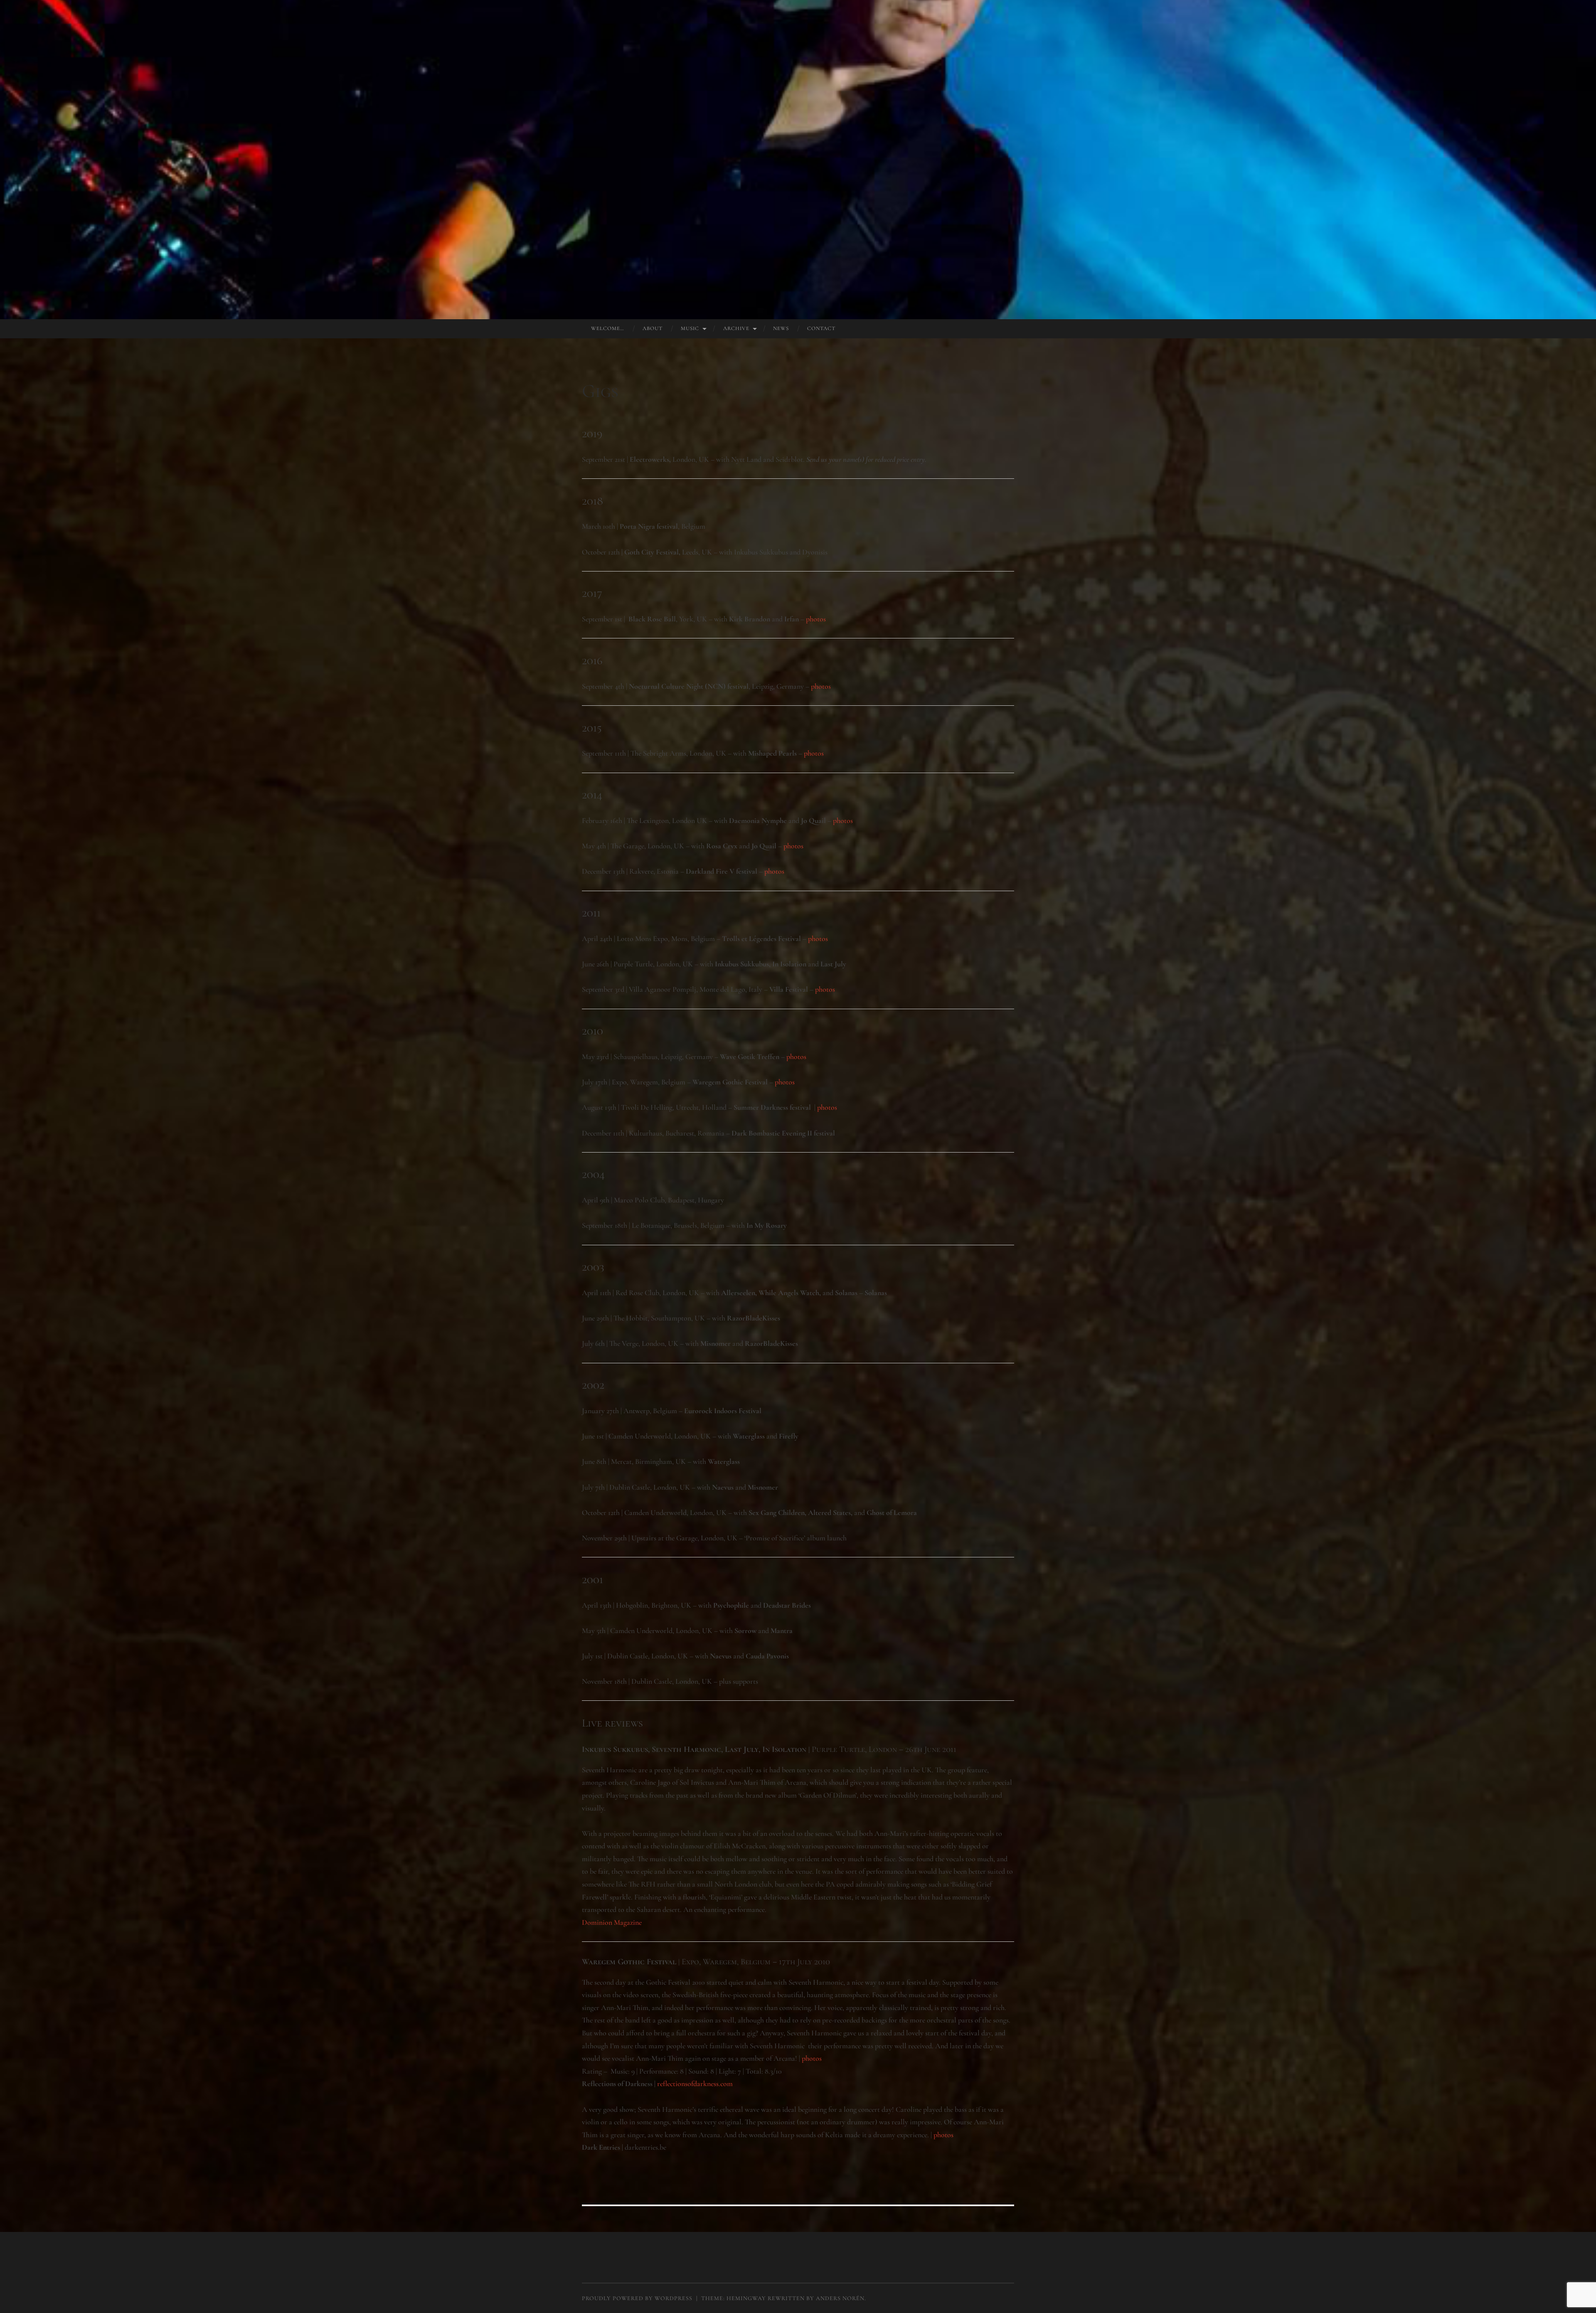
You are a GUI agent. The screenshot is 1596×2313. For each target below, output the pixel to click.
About (653, 328)
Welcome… (608, 328)
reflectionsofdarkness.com (695, 2084)
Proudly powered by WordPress (637, 2298)
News (781, 328)
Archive (736, 328)
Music (690, 328)
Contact (821, 328)
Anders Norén (840, 2298)
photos (816, 619)
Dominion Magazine (612, 1922)
